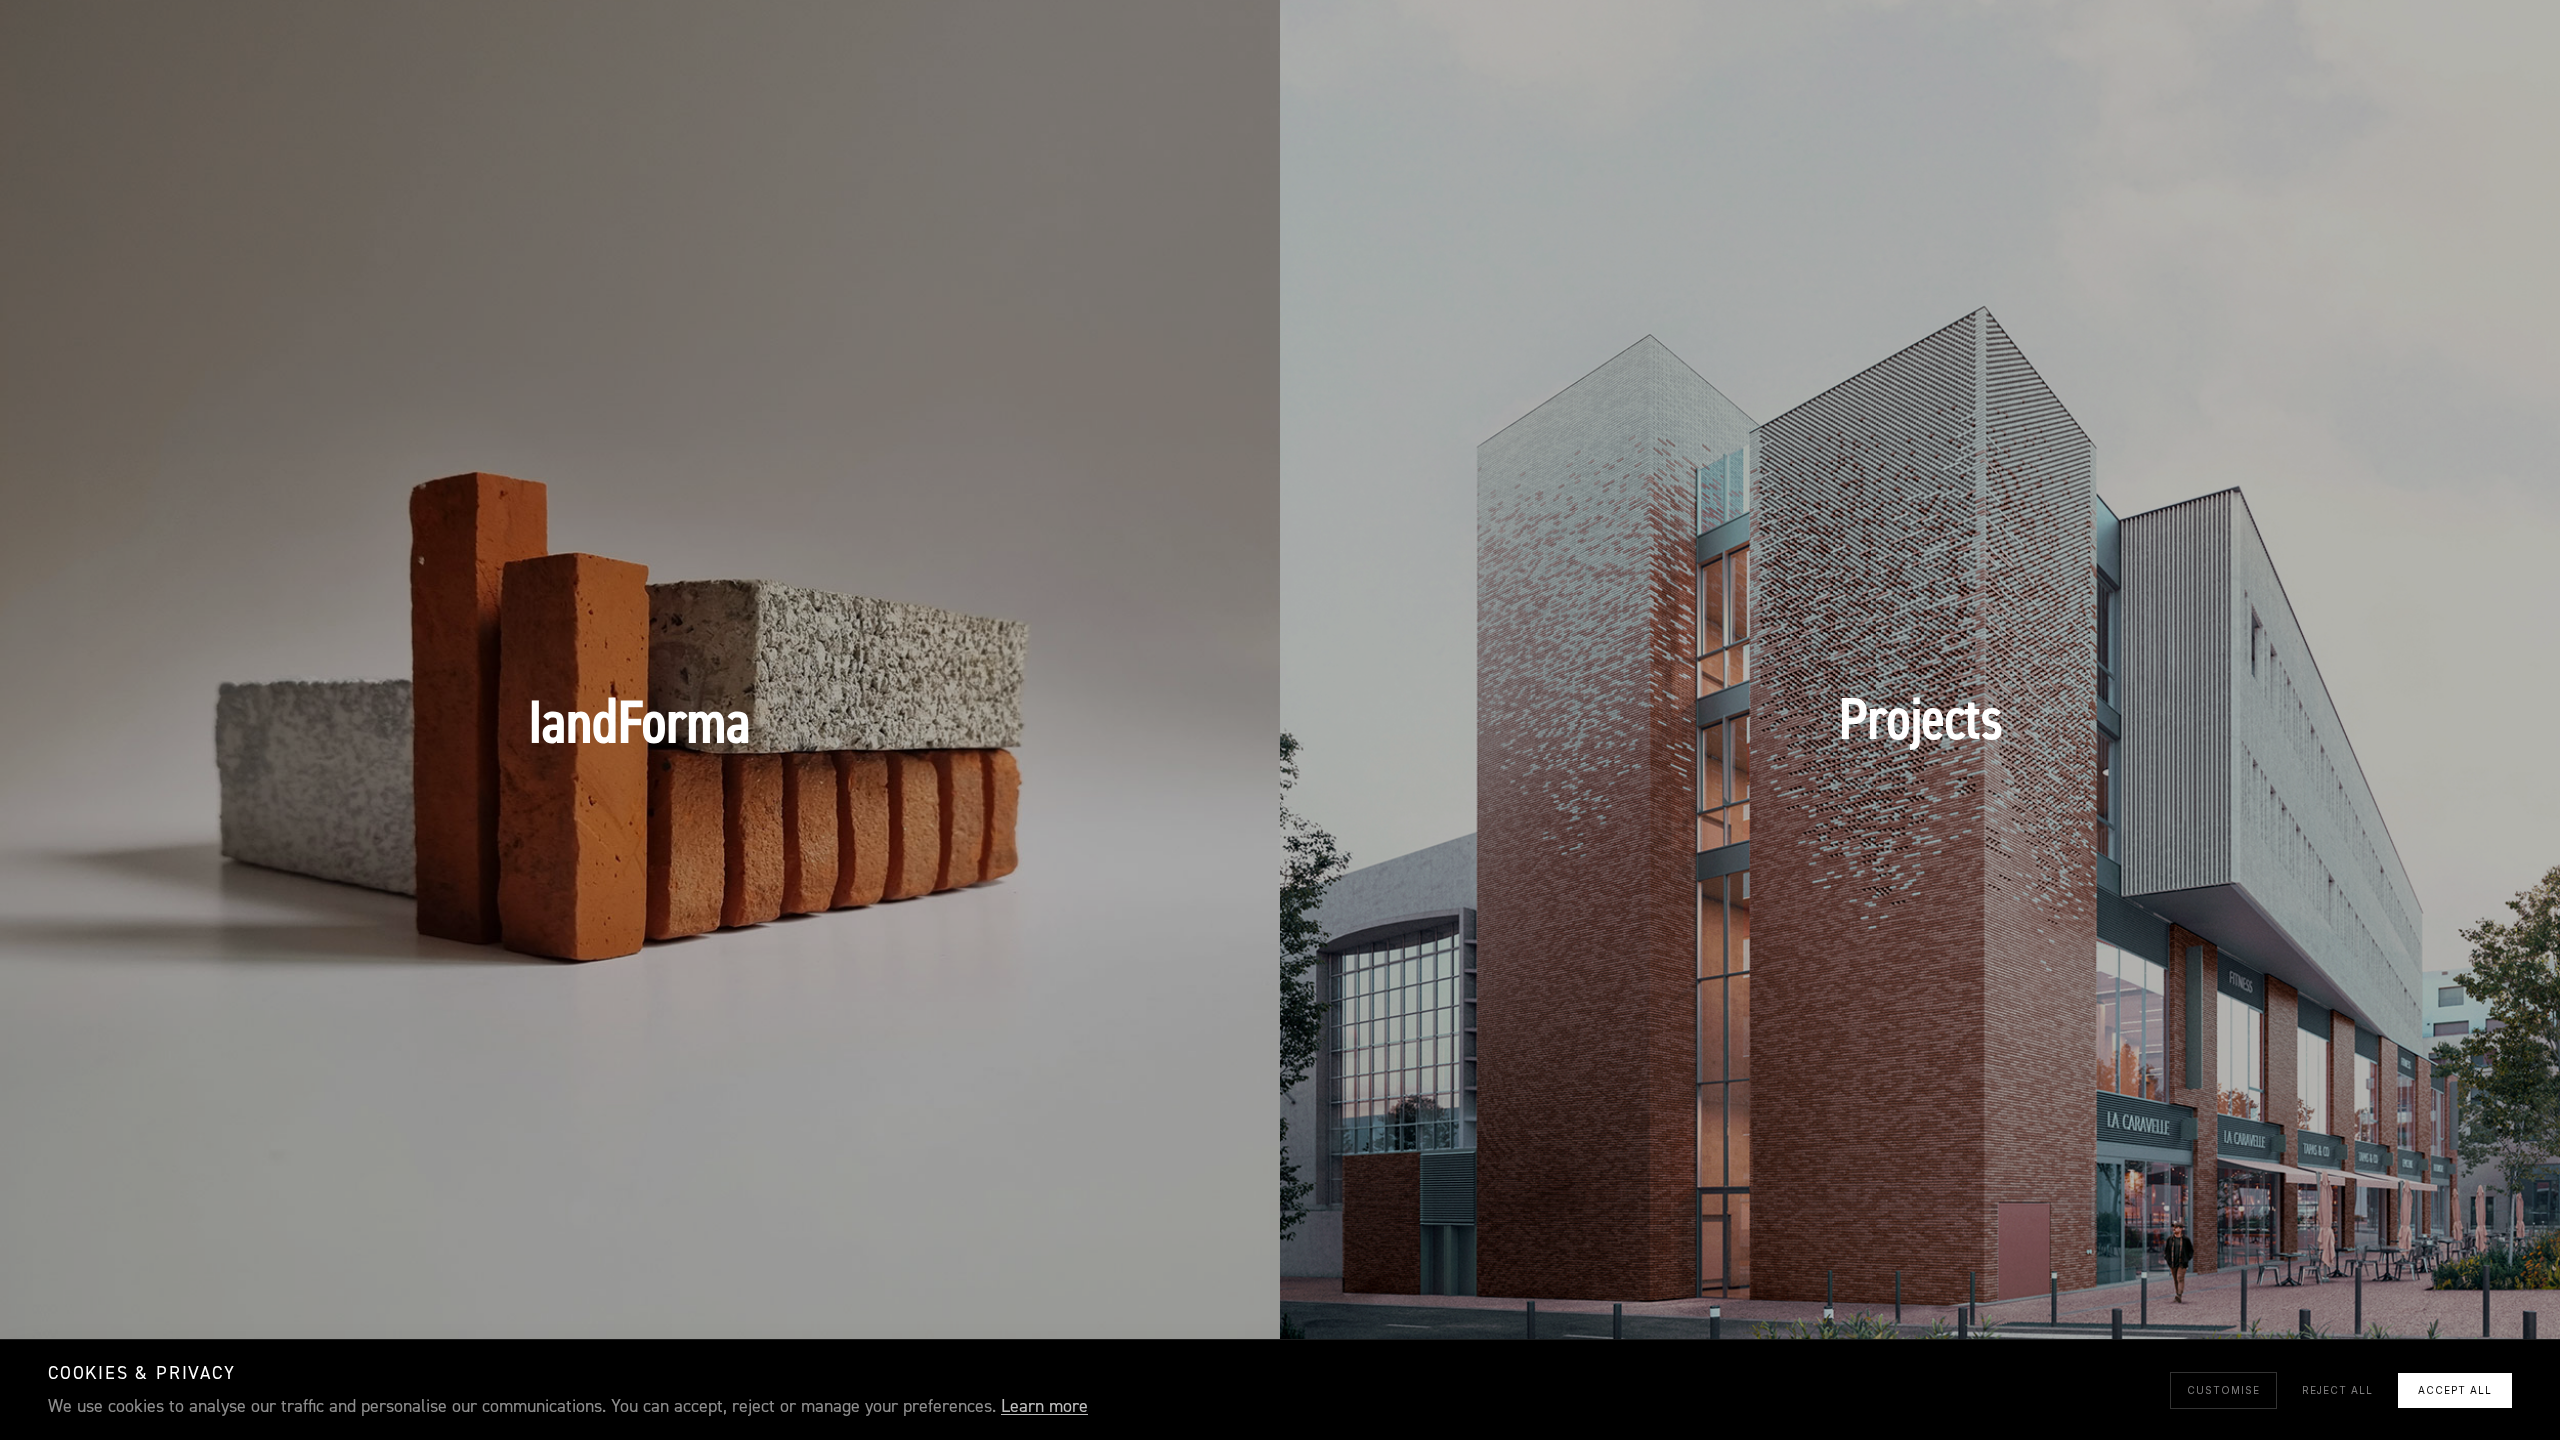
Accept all (2455, 1390)
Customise (2223, 1390)
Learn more (1044, 1406)
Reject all (2337, 1390)
